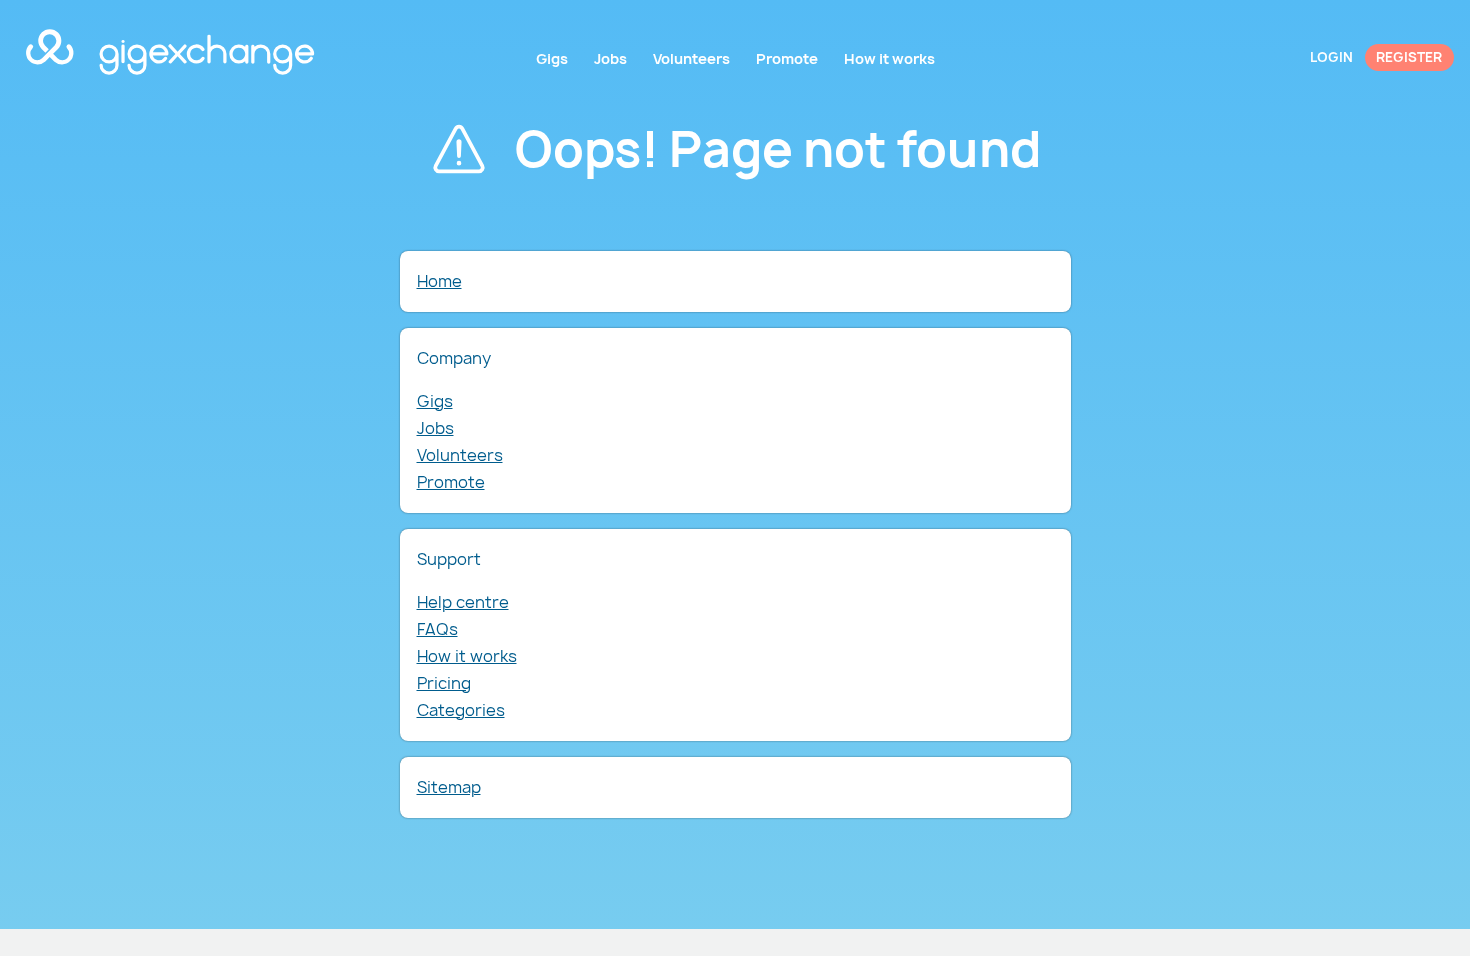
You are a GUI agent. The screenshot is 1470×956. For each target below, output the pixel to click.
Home (439, 281)
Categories (461, 710)
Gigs (435, 401)
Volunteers (460, 455)
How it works (467, 656)
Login (1331, 57)
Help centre (463, 602)
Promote (451, 482)
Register (1409, 57)
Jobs (435, 428)
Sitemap (449, 787)
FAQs (437, 629)
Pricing (444, 683)
